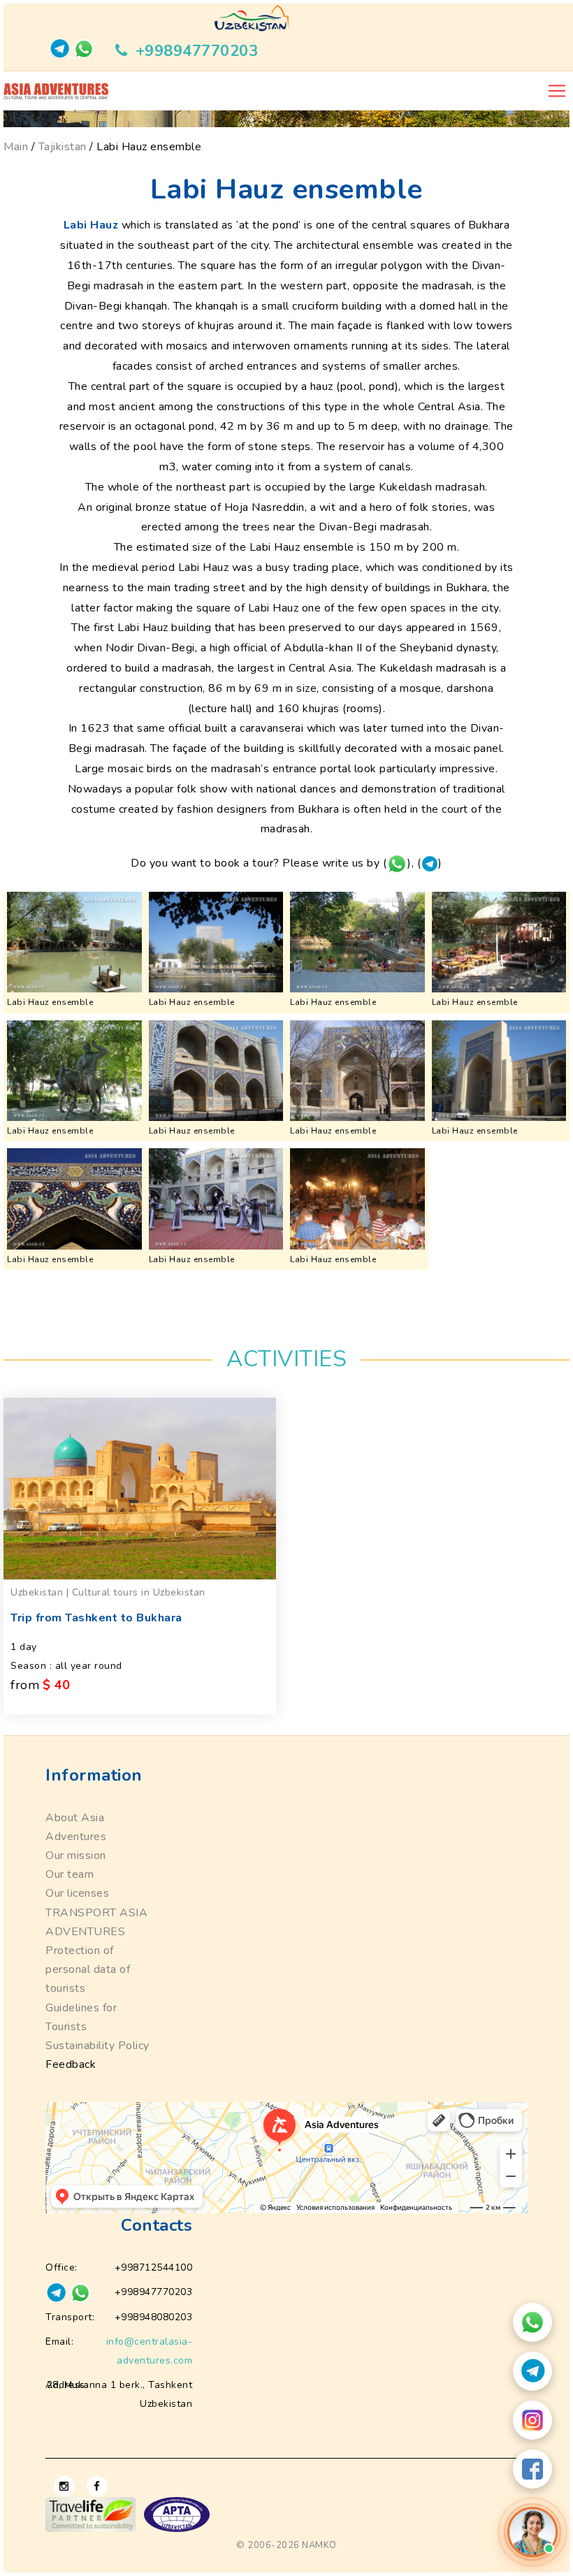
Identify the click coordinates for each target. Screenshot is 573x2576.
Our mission (76, 1855)
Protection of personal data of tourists (88, 1969)
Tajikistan (63, 147)
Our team (70, 1874)
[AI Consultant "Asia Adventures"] (532, 2532)
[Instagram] (532, 2420)
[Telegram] (532, 2371)
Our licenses (77, 1893)
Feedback (71, 2064)
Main (16, 147)
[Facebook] (532, 2469)
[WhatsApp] (532, 2322)
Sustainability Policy (97, 2046)
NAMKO (319, 2545)
